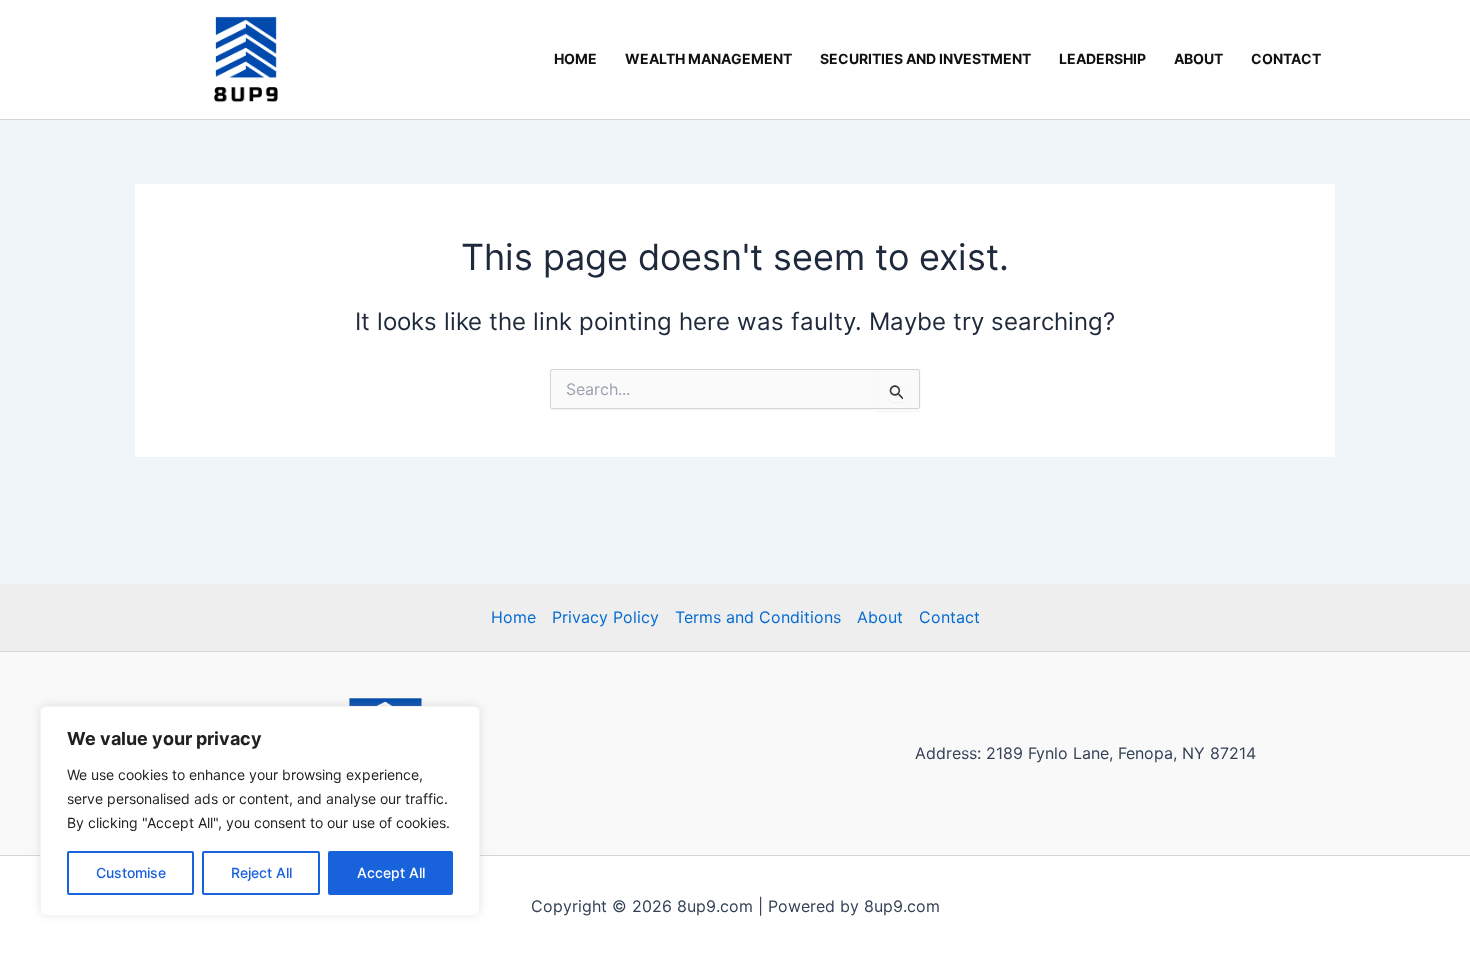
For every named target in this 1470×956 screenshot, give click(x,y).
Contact (1286, 58)
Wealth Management (708, 58)
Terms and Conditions (758, 617)
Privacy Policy (605, 617)
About (1198, 58)
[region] (260, 811)
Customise (131, 872)
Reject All (261, 872)
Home (575, 58)
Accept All (391, 872)
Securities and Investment (925, 58)
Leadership (1102, 58)
